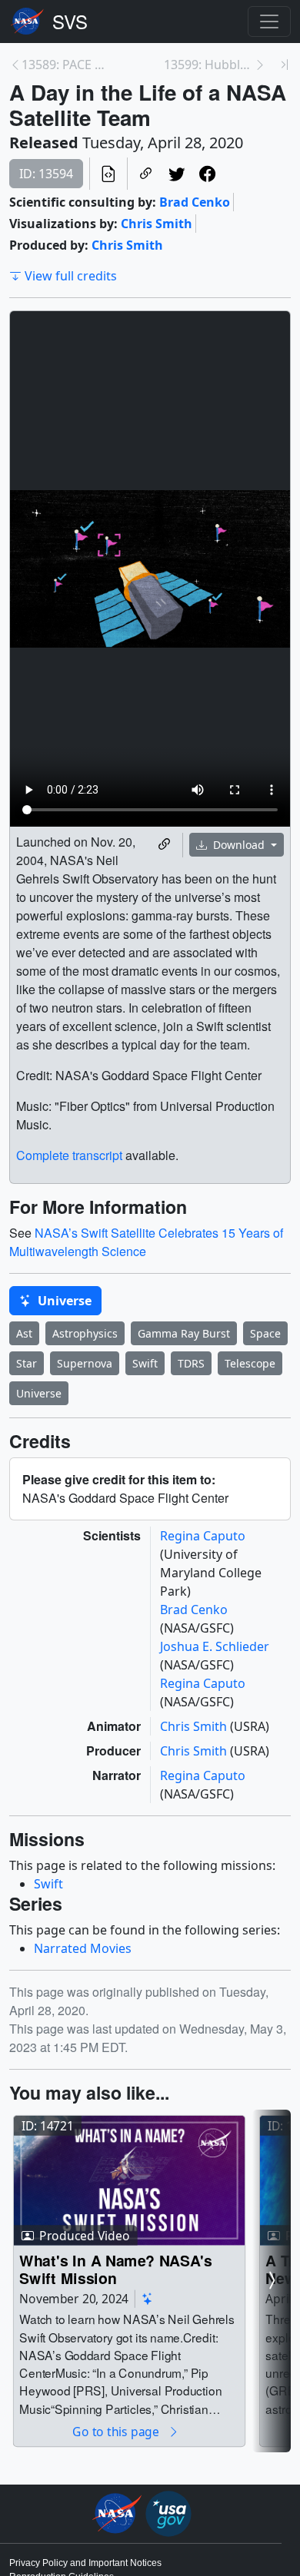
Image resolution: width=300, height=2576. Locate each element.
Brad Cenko (195, 202)
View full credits (71, 276)
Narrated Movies (83, 1948)
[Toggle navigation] (269, 22)
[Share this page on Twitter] (177, 174)
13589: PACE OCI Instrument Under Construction (67, 65)
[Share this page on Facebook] (208, 174)
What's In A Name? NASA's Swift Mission (115, 2269)
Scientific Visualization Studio (70, 22)
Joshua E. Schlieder (215, 1646)
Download (239, 845)
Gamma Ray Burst (184, 1333)
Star (27, 1363)
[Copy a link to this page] (146, 174)
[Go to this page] (130, 2180)
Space (265, 1333)
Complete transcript (69, 1155)
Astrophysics (85, 1333)
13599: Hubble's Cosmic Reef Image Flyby (209, 65)
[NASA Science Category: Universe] (148, 2299)
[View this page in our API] (108, 174)
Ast (24, 1333)
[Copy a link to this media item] (165, 845)
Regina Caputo (203, 1536)
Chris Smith (157, 224)
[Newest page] (285, 65)
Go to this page (117, 2431)
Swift (145, 1363)
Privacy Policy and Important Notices (85, 2563)
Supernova (85, 1363)
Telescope (250, 1363)
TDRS (191, 1363)
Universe (63, 1301)
